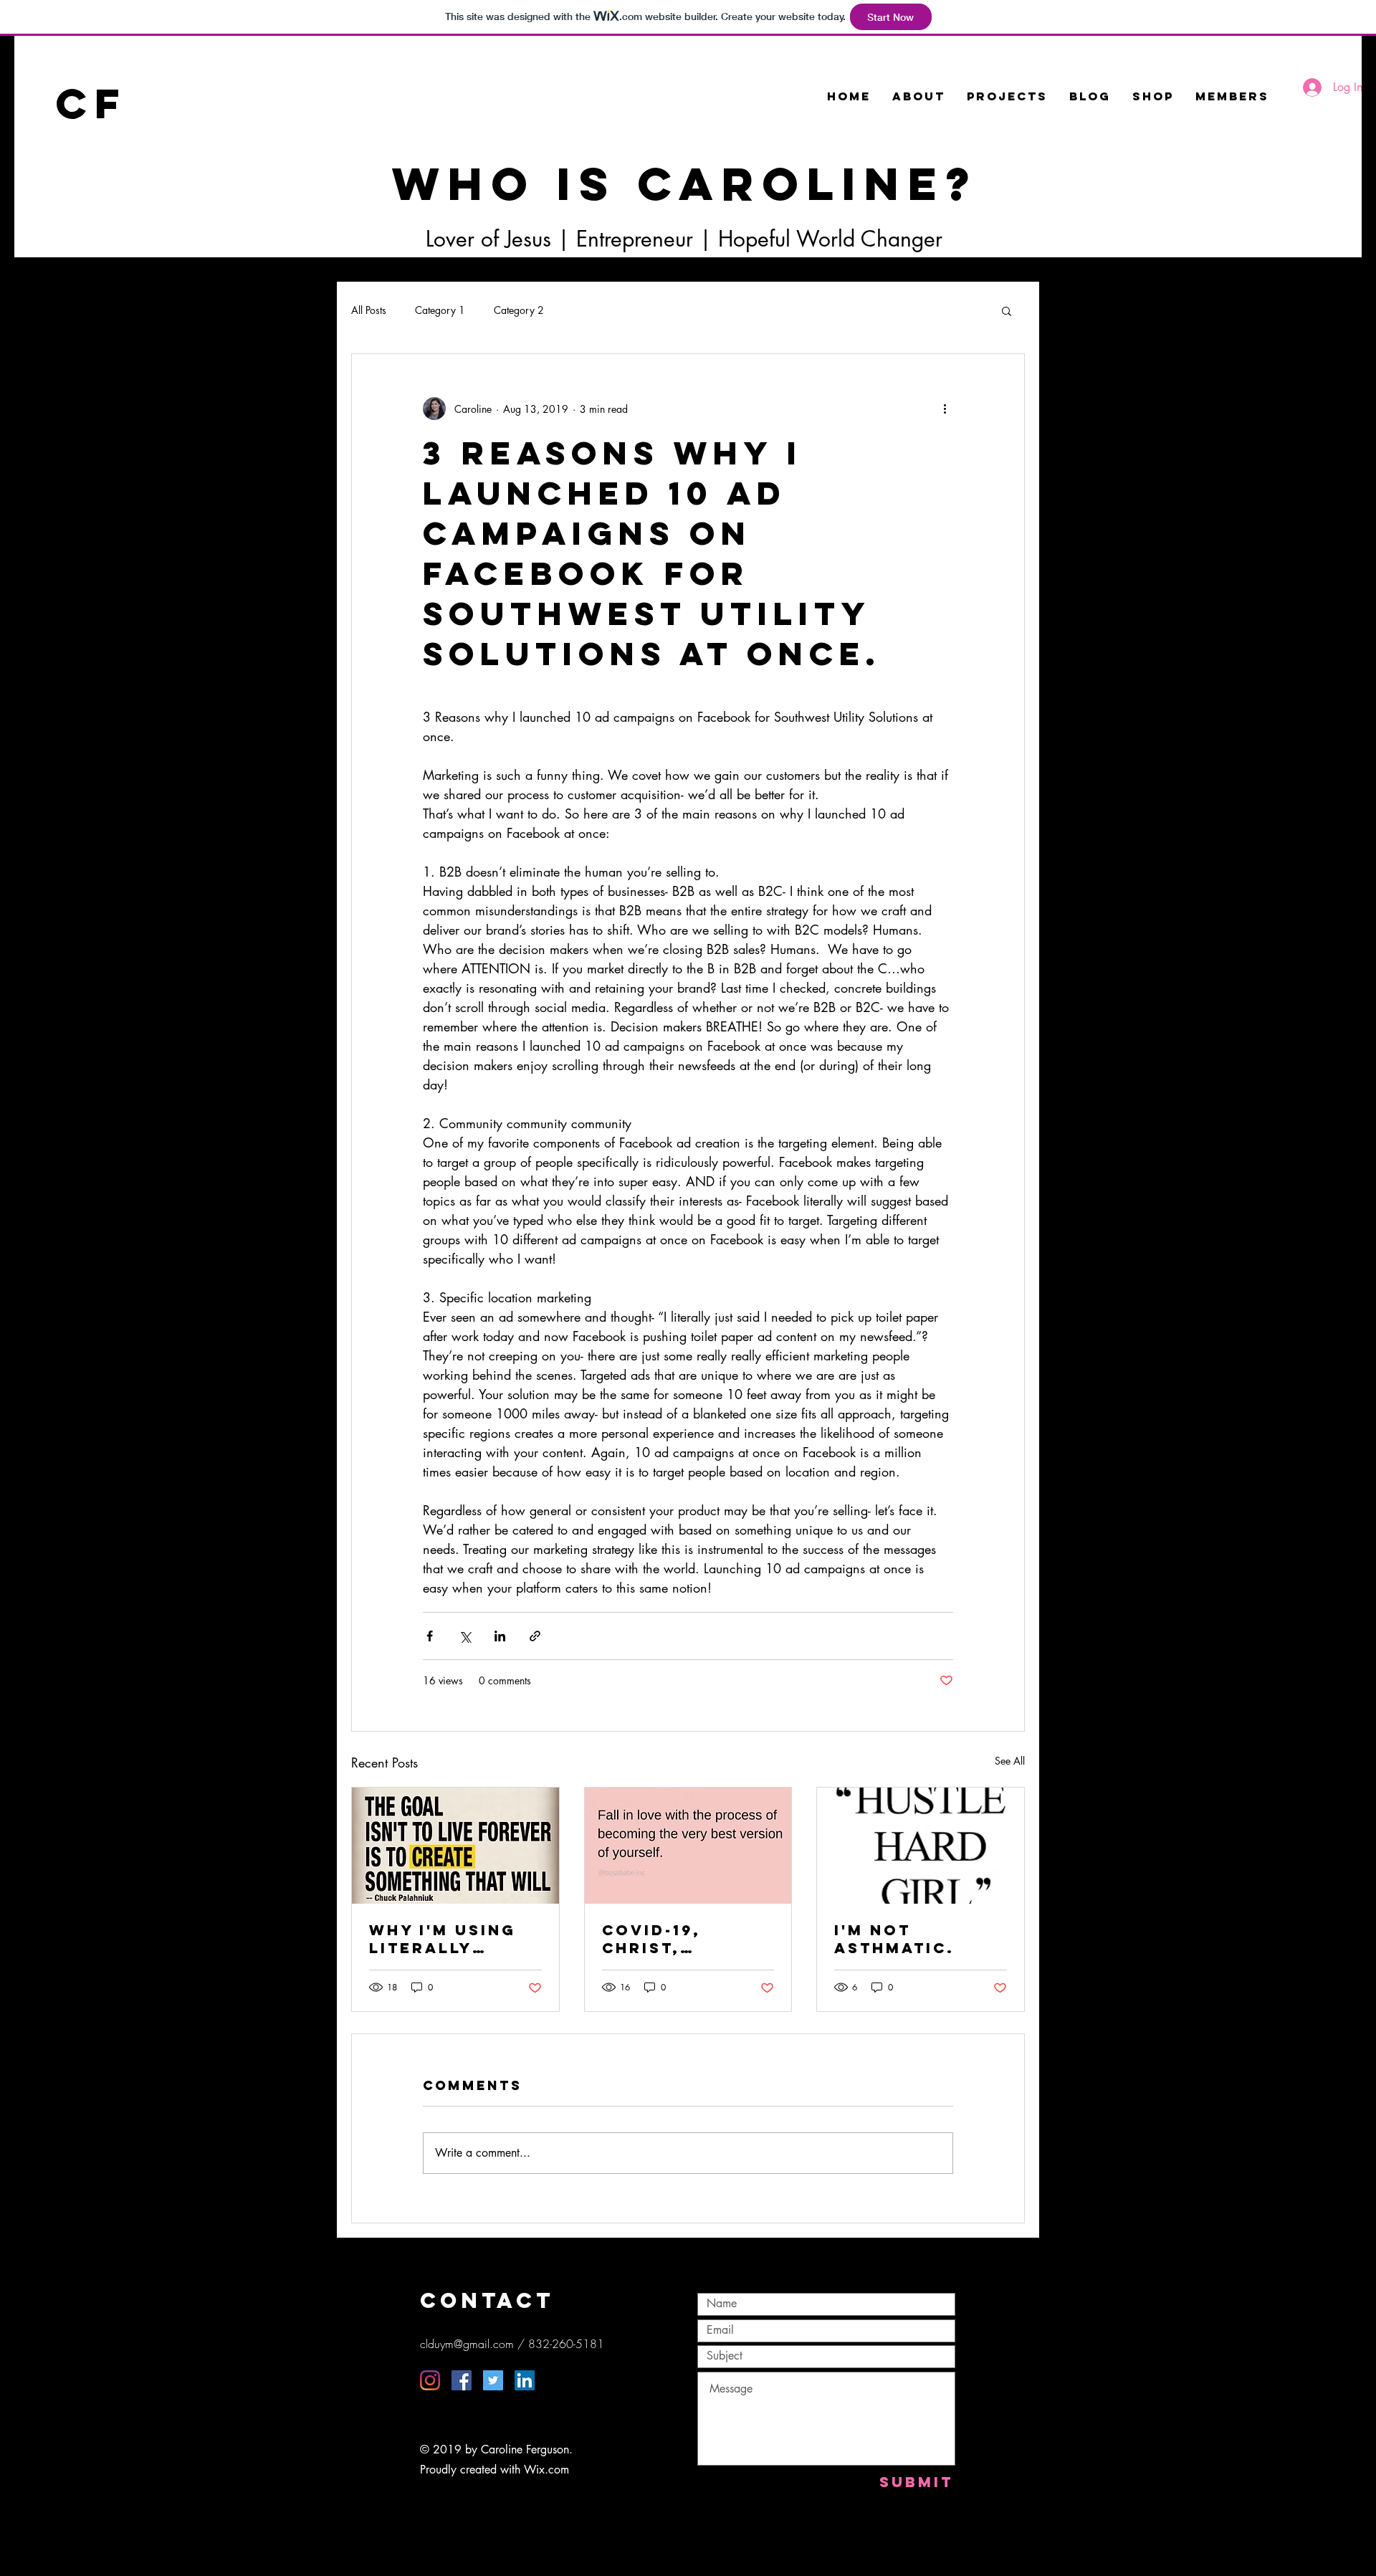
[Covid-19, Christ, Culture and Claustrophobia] (688, 1846)
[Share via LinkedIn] (500, 1636)
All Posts (369, 310)
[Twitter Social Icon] (493, 2380)
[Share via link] (535, 1636)
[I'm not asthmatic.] (921, 1846)
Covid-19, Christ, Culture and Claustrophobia (685, 1939)
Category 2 (519, 310)
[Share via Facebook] (430, 1636)
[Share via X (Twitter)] (465, 1636)
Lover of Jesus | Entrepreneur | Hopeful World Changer (684, 239)
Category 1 (440, 310)
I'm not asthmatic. (894, 1939)
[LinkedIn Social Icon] (525, 2380)
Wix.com (546, 2470)
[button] (1007, 310)
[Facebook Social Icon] (462, 2380)
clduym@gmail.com (467, 2344)
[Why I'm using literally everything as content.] (455, 1846)
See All (1010, 1761)
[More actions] (945, 409)
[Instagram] (430, 2380)
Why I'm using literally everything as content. (447, 1939)
